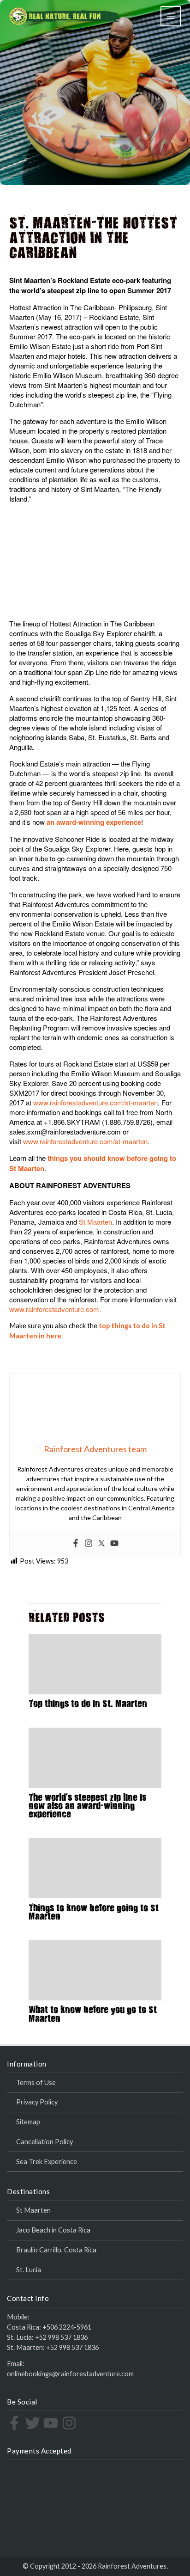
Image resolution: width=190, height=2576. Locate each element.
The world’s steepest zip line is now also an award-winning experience (87, 1807)
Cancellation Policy (45, 2142)
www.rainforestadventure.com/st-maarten (95, 1102)
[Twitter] (101, 1544)
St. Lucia (29, 2270)
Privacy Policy (37, 2102)
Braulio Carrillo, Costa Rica (56, 2250)
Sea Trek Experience (47, 2162)
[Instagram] (89, 1544)
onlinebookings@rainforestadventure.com (70, 2374)
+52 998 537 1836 (61, 2337)
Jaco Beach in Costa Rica (53, 2230)
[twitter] (34, 2423)
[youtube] (52, 2423)
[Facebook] (76, 1544)
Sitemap (28, 2122)
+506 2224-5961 (67, 2327)
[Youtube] (114, 1544)
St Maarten (95, 1222)
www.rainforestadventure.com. (55, 1309)
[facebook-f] (15, 2423)
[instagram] (70, 2423)
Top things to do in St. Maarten (88, 1705)
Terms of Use (36, 2082)
